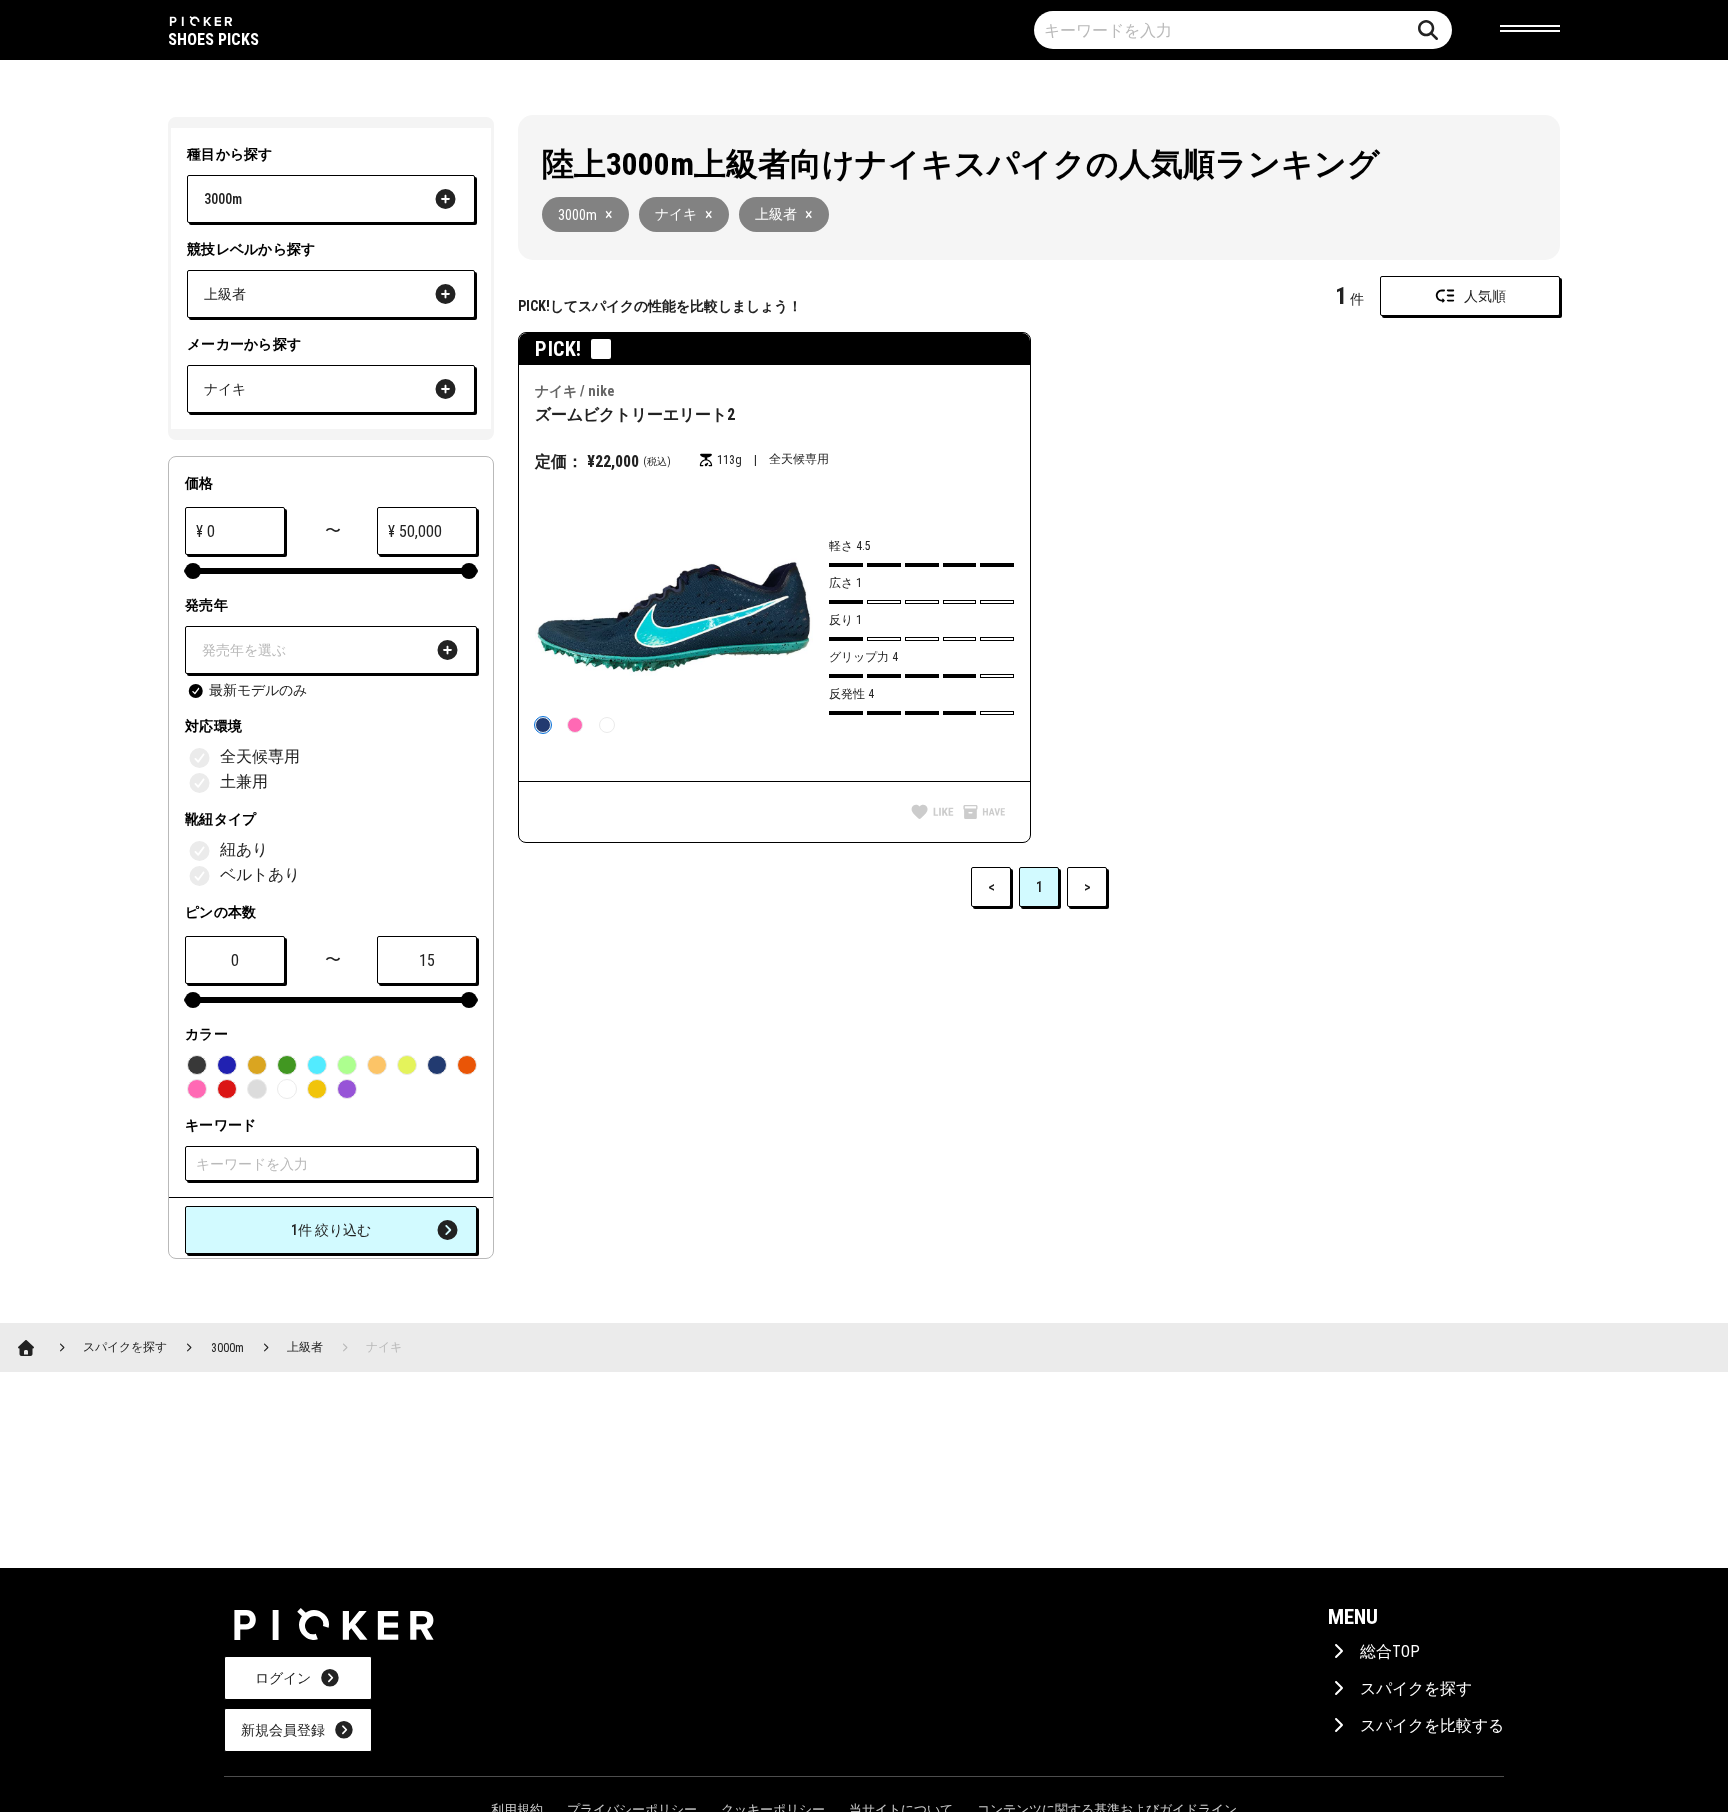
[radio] (543, 725)
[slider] (193, 571)
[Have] (984, 814)
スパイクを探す (1416, 1688)
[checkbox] (246, 691)
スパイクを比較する (1432, 1725)
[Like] (932, 814)
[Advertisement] (879, 1072)
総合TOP (1390, 1651)
